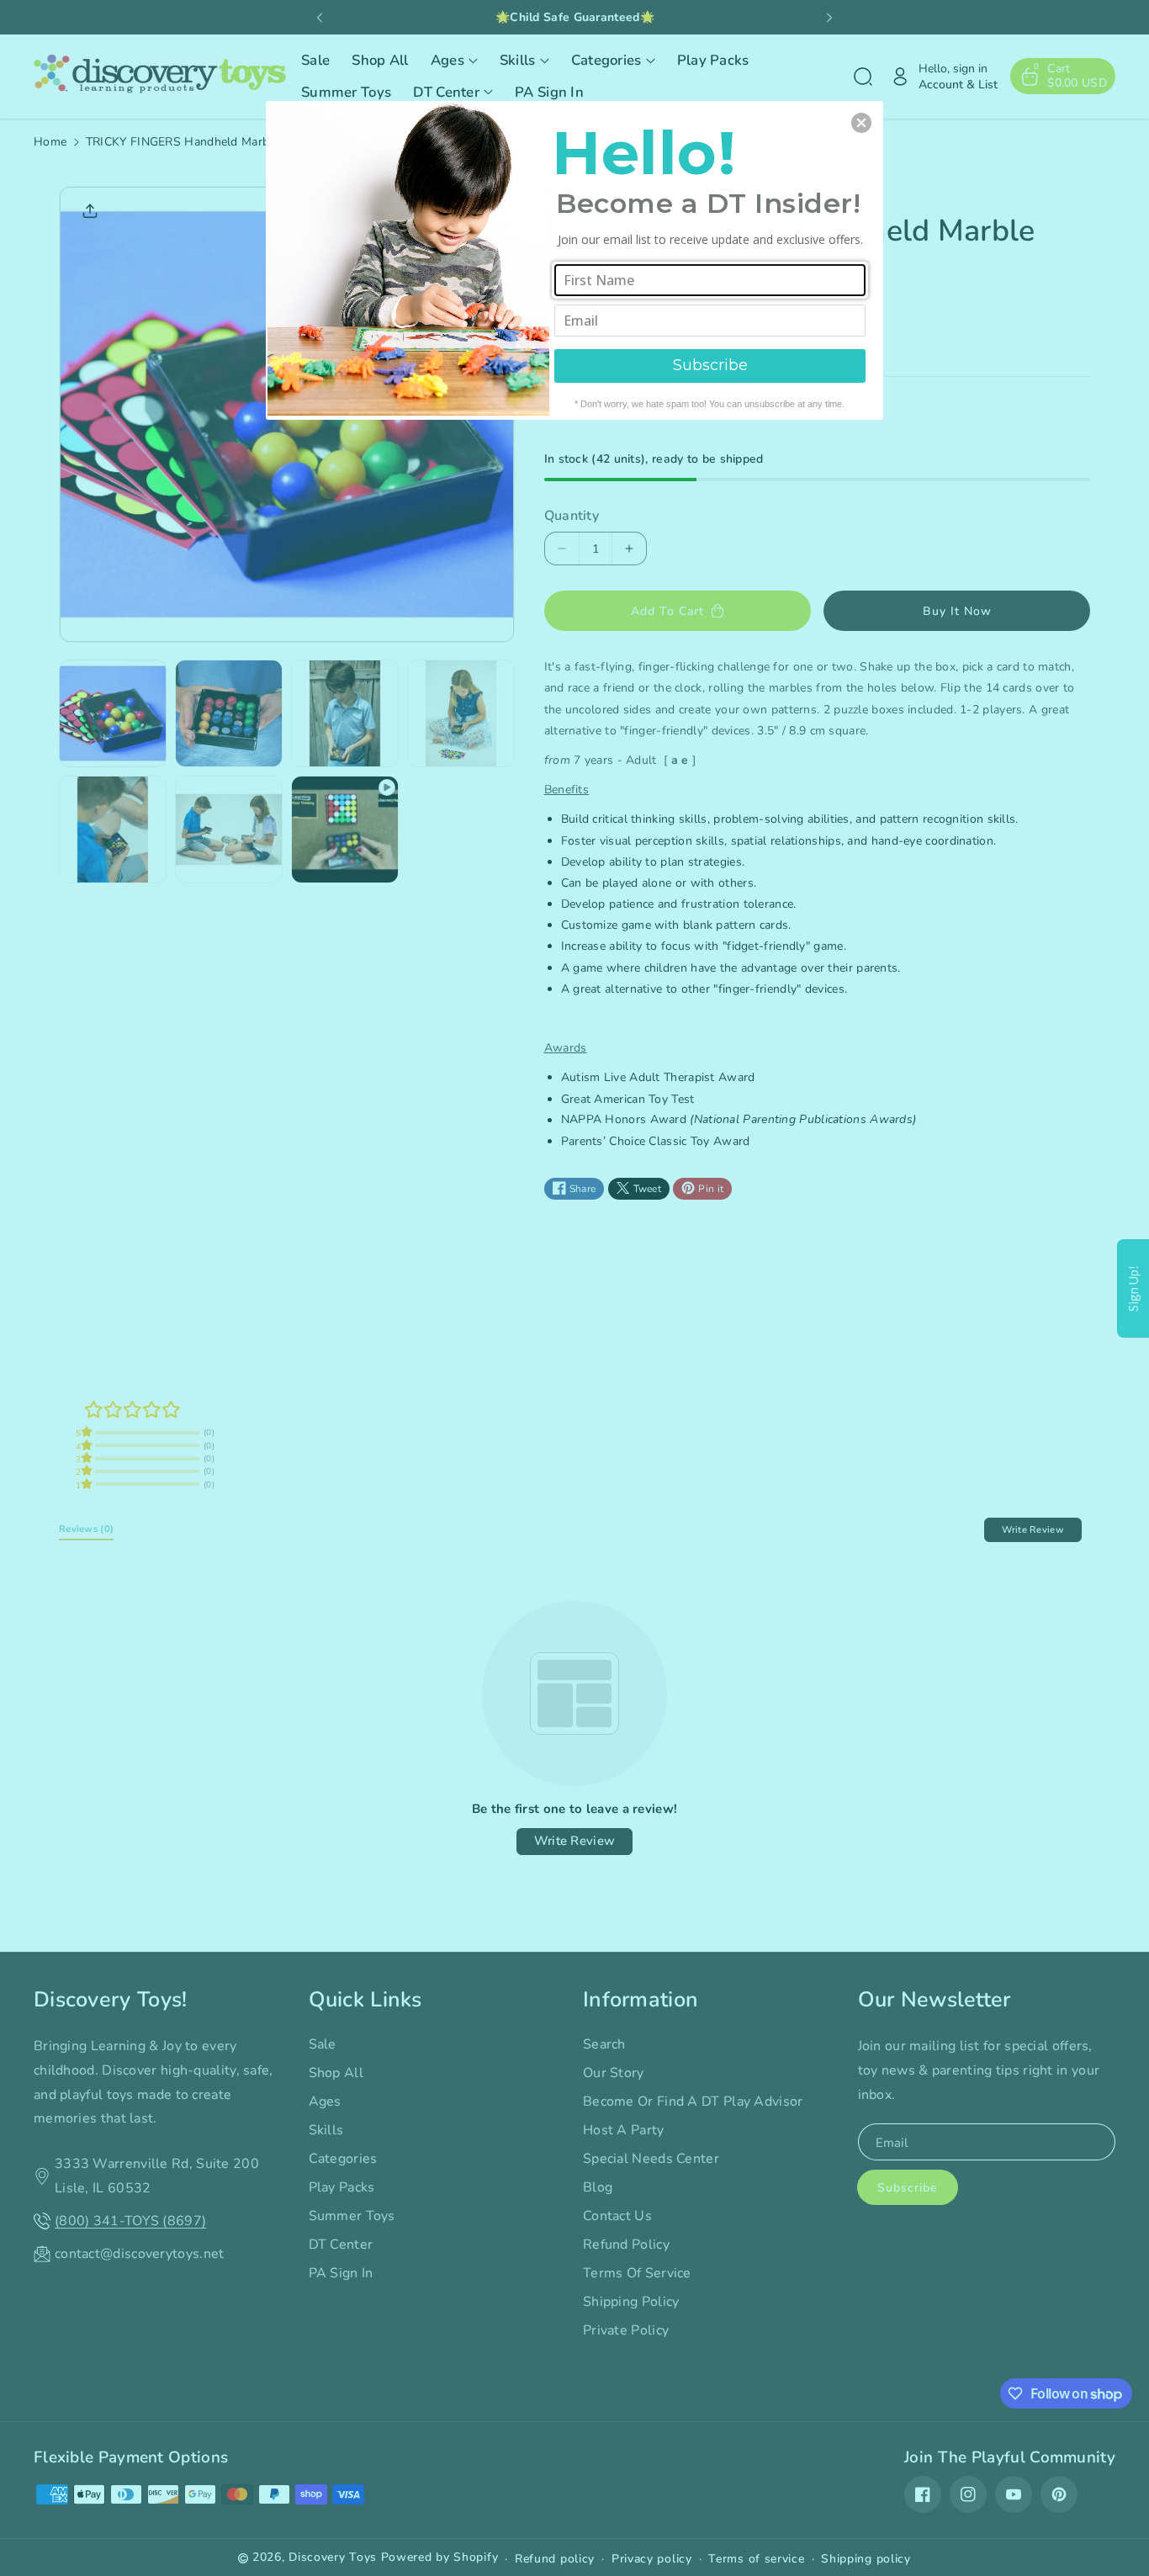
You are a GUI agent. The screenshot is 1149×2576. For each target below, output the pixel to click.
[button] (861, 123)
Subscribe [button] (710, 365)
